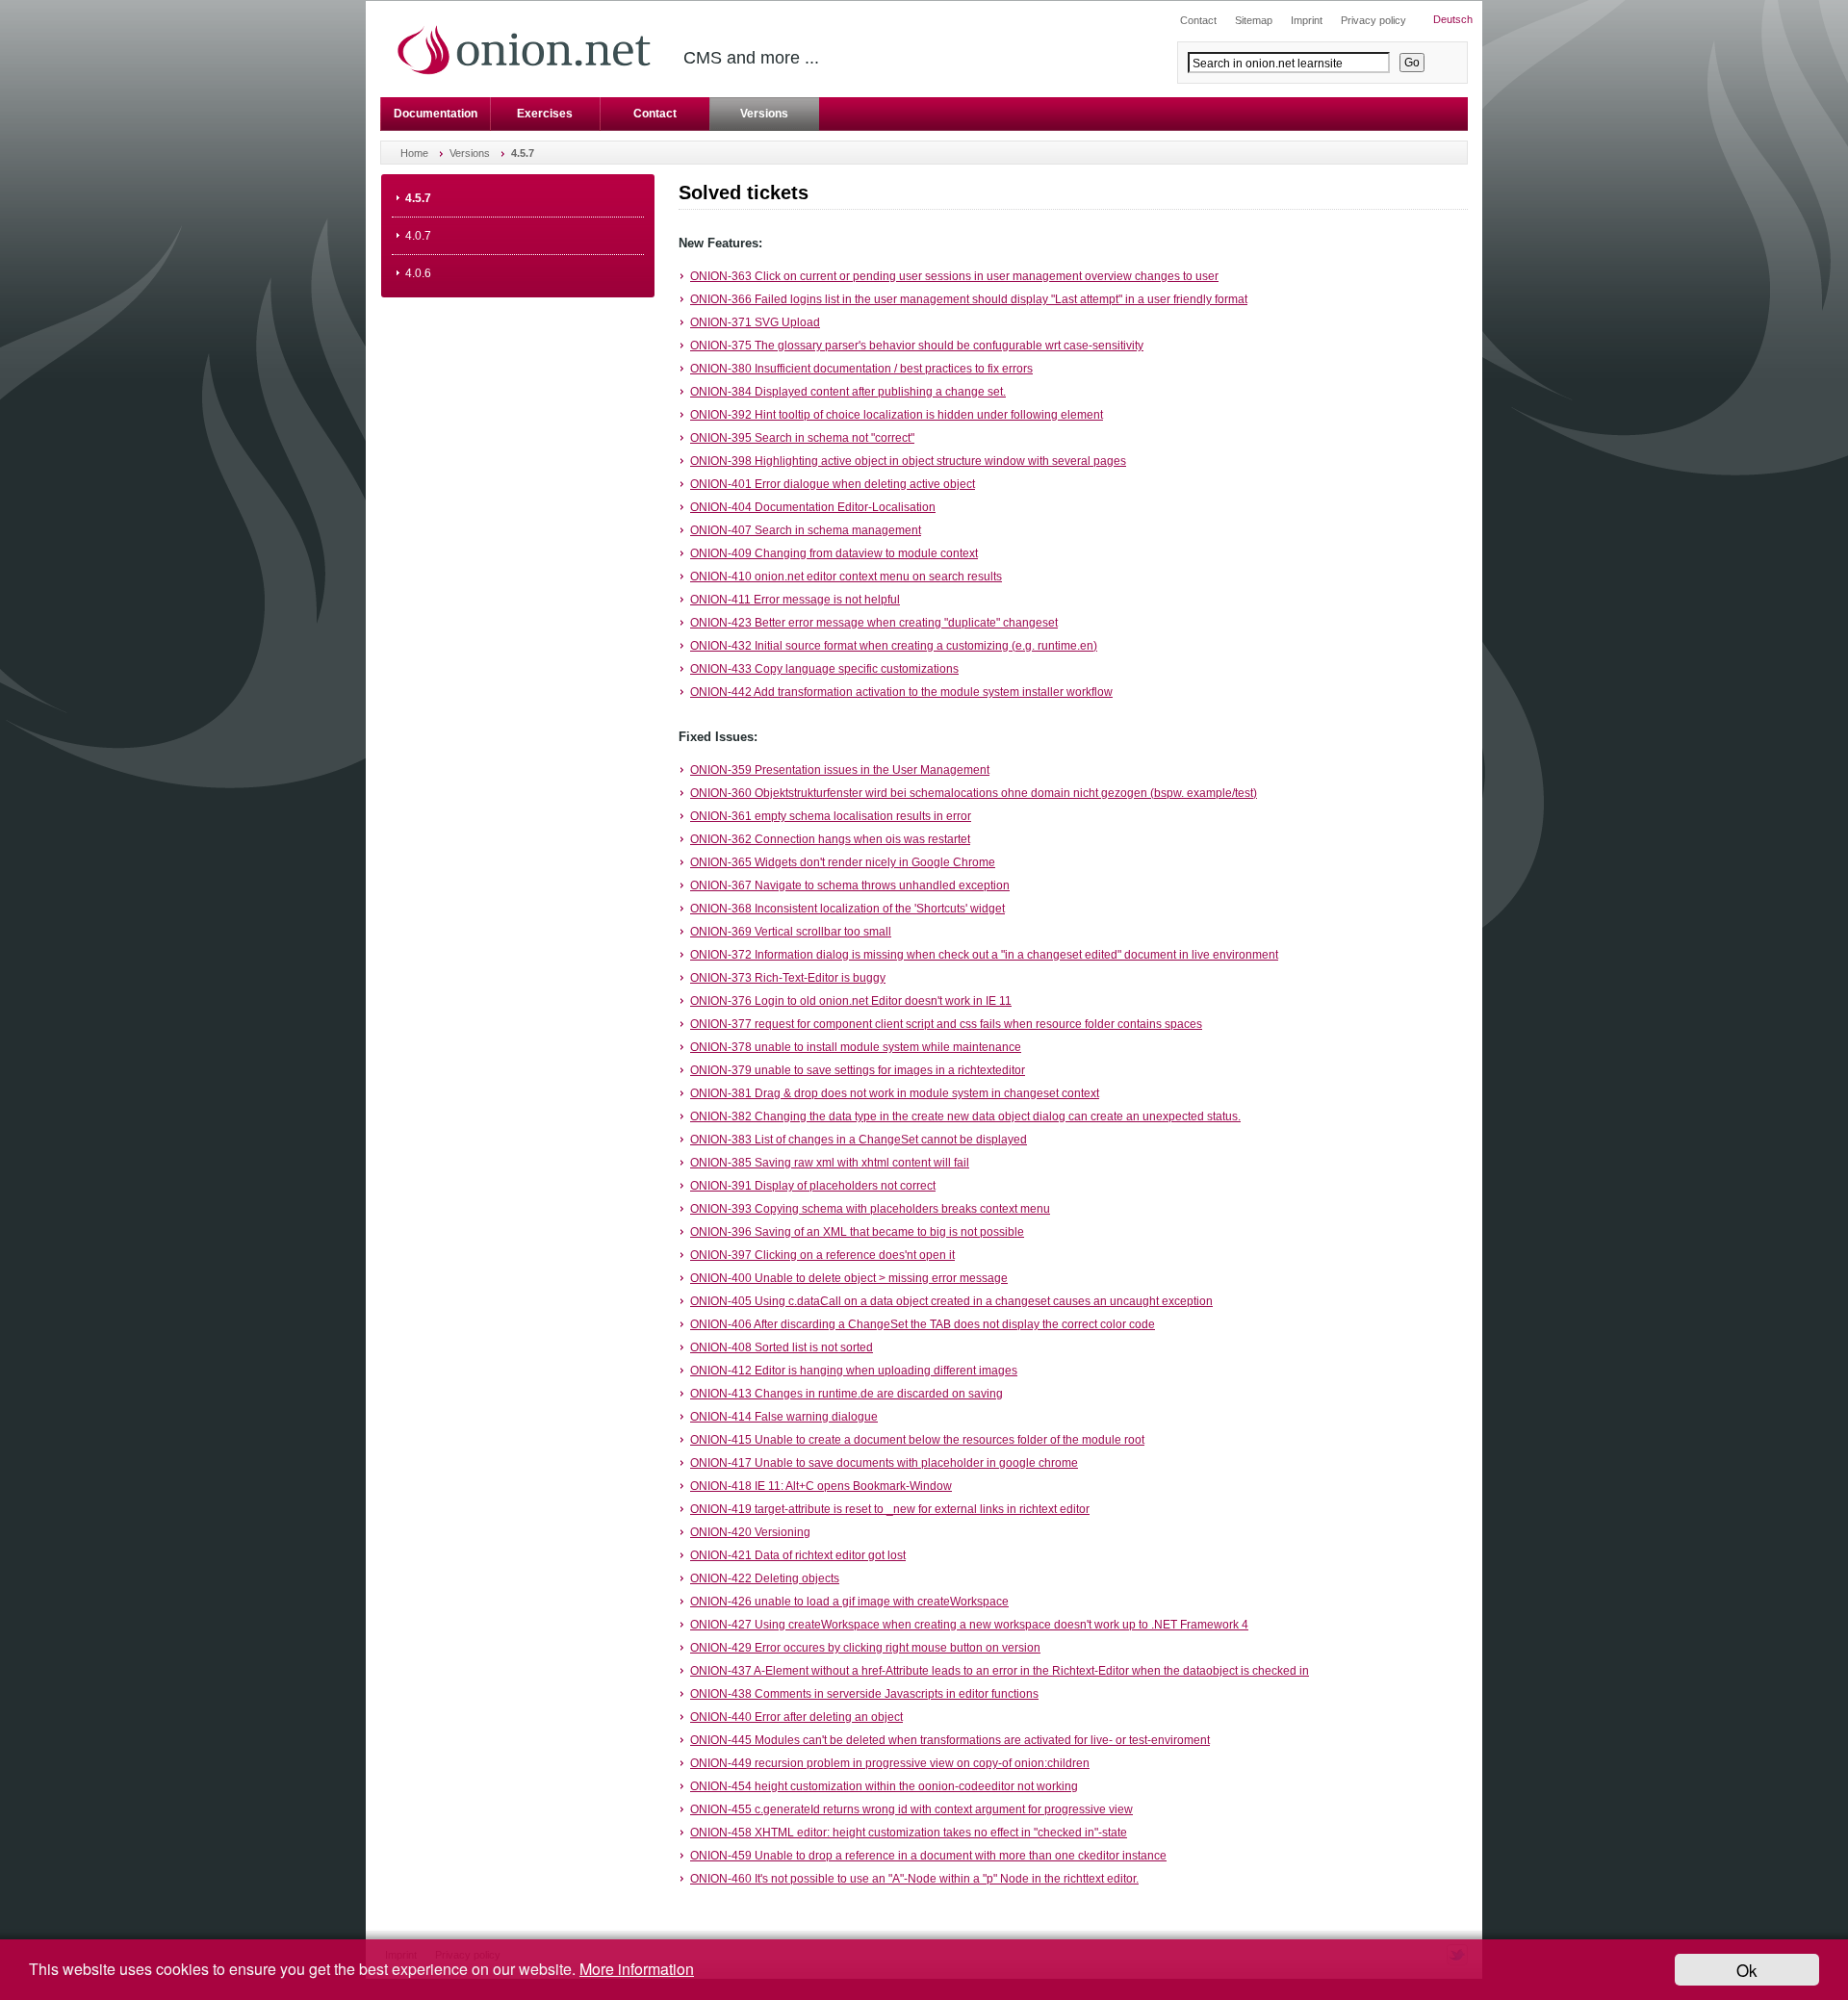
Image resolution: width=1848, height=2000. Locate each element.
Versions (764, 114)
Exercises (545, 114)
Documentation (436, 114)
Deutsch (1453, 19)
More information (637, 1969)
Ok (1747, 1970)
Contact (655, 114)
